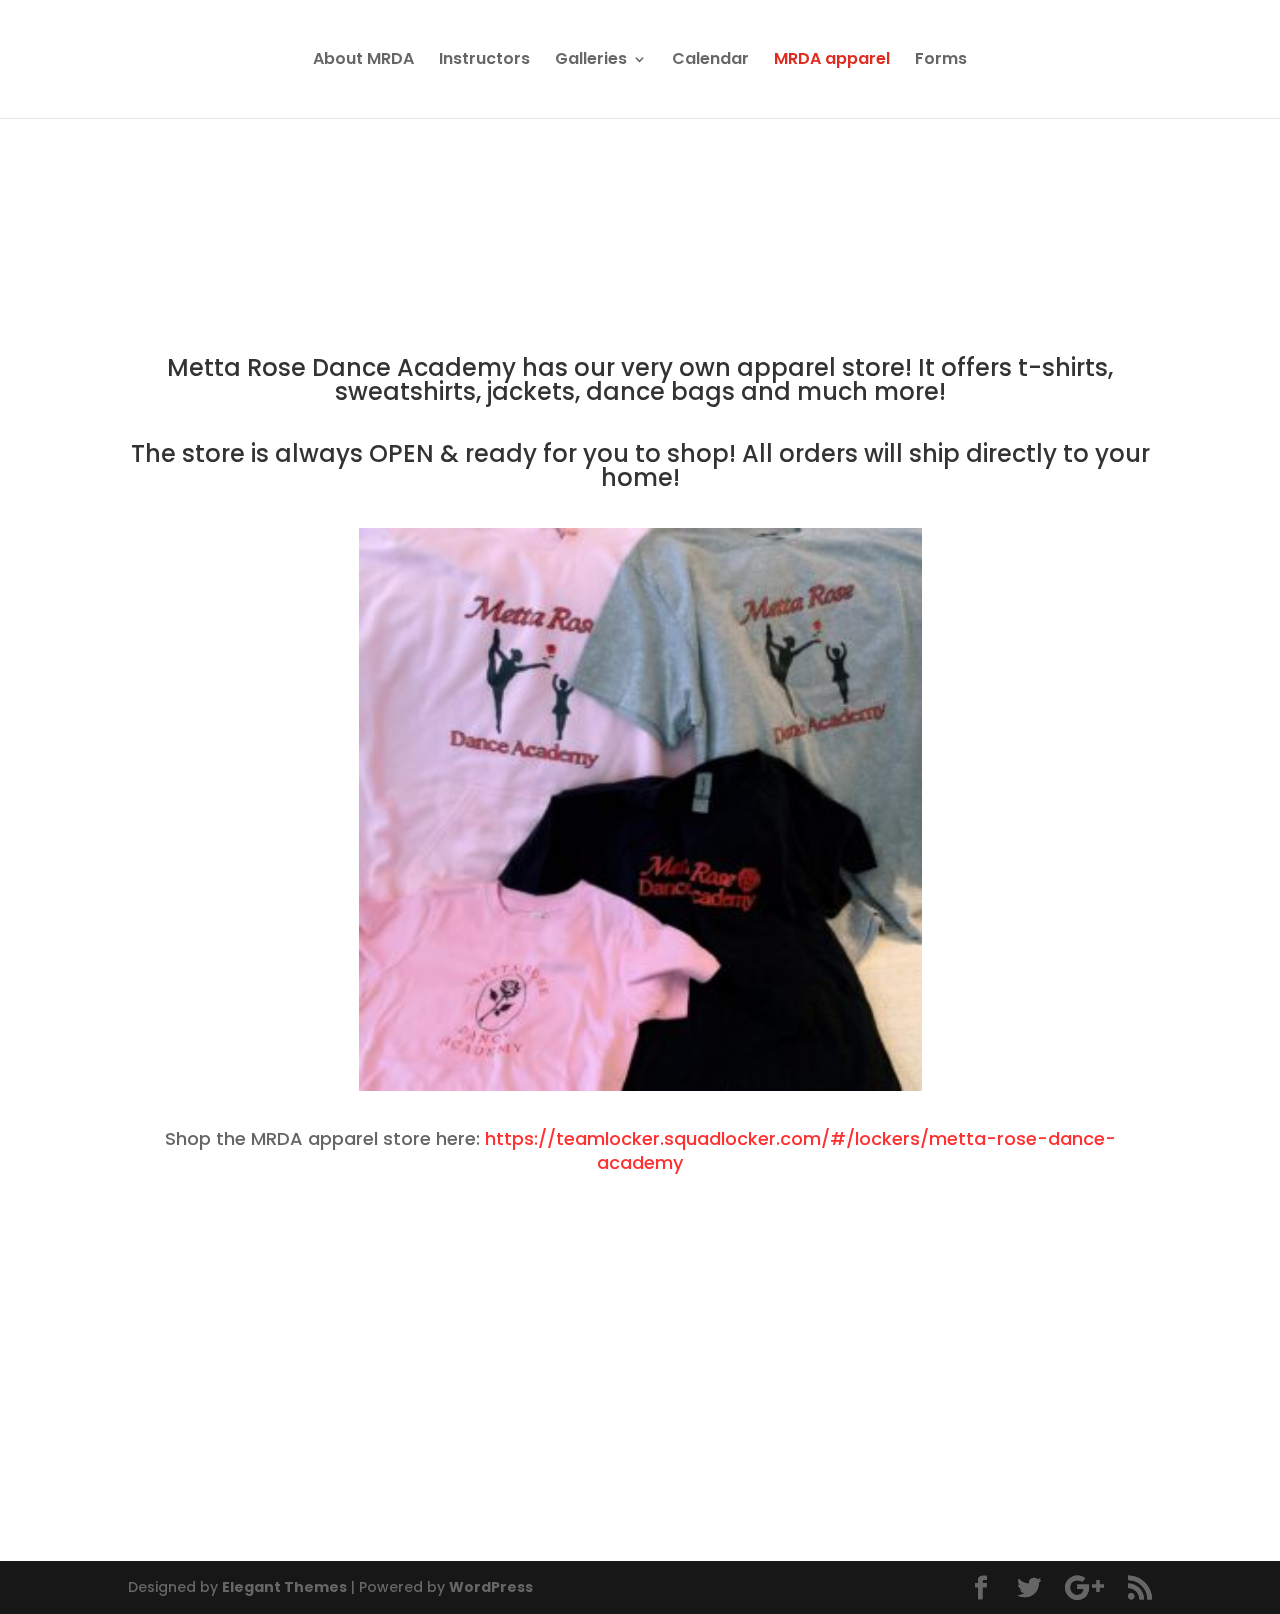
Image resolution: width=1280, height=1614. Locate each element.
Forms (941, 61)
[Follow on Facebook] (176, 1490)
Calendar (710, 61)
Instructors (484, 61)
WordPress (491, 1587)
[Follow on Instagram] (224, 1490)
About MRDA (363, 61)
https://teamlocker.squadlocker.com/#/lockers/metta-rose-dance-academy (800, 1150)
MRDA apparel (832, 61)
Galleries (591, 61)
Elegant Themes (284, 1587)
